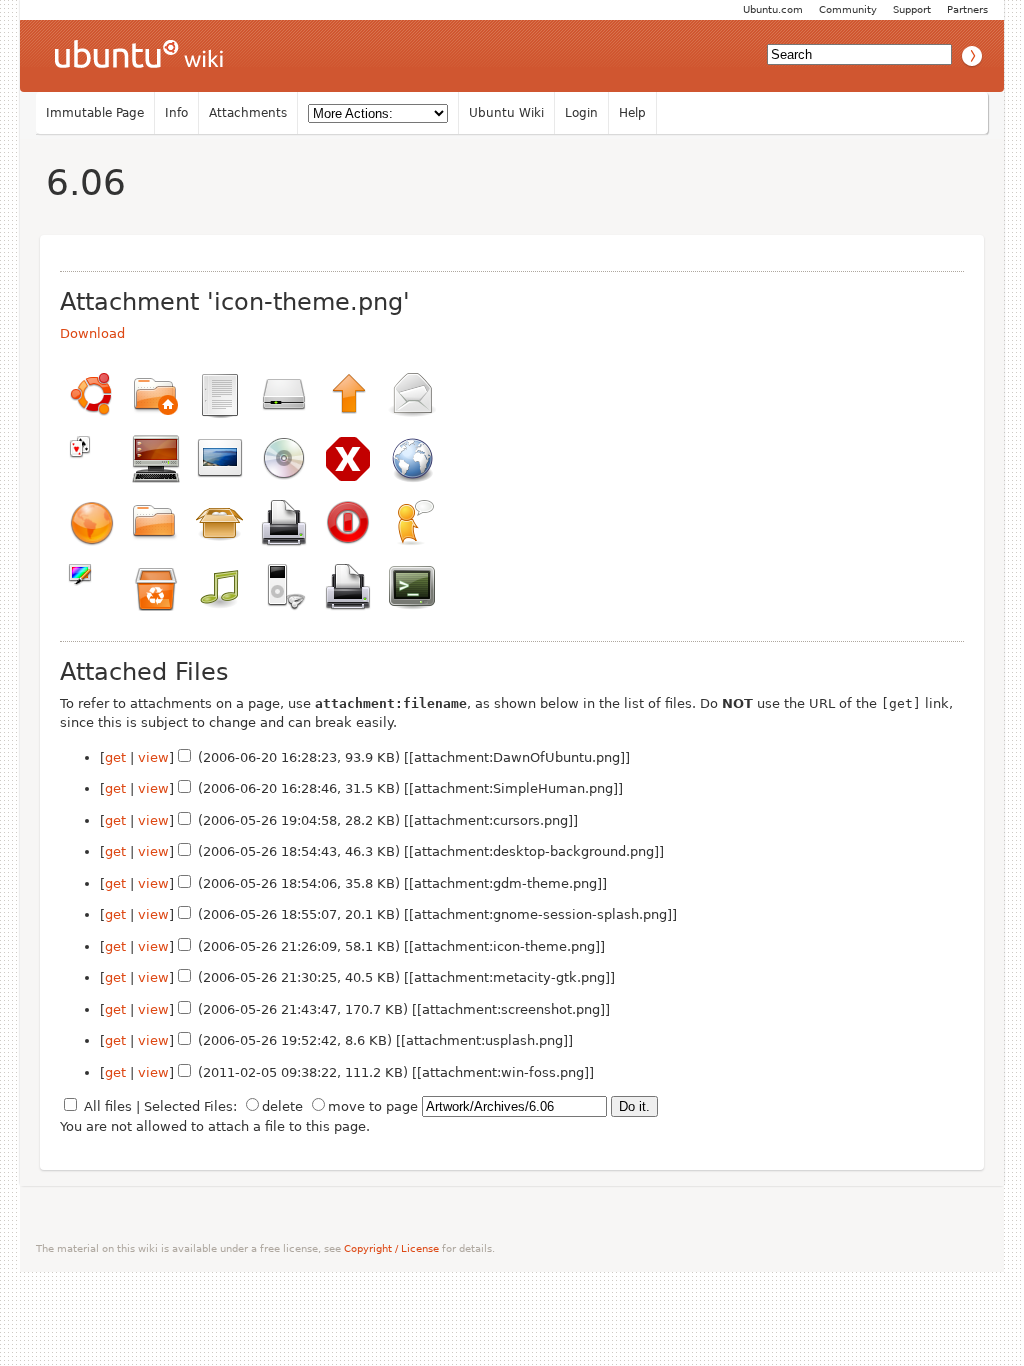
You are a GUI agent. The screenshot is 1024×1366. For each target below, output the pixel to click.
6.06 (86, 182)
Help (632, 113)
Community (848, 9)
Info (176, 113)
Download (92, 333)
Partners (967, 9)
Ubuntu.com (773, 9)
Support (912, 9)
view (153, 757)
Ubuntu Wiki (506, 113)
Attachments (248, 113)
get (115, 757)
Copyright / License (391, 1248)
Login (581, 113)
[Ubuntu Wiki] (139, 56)
